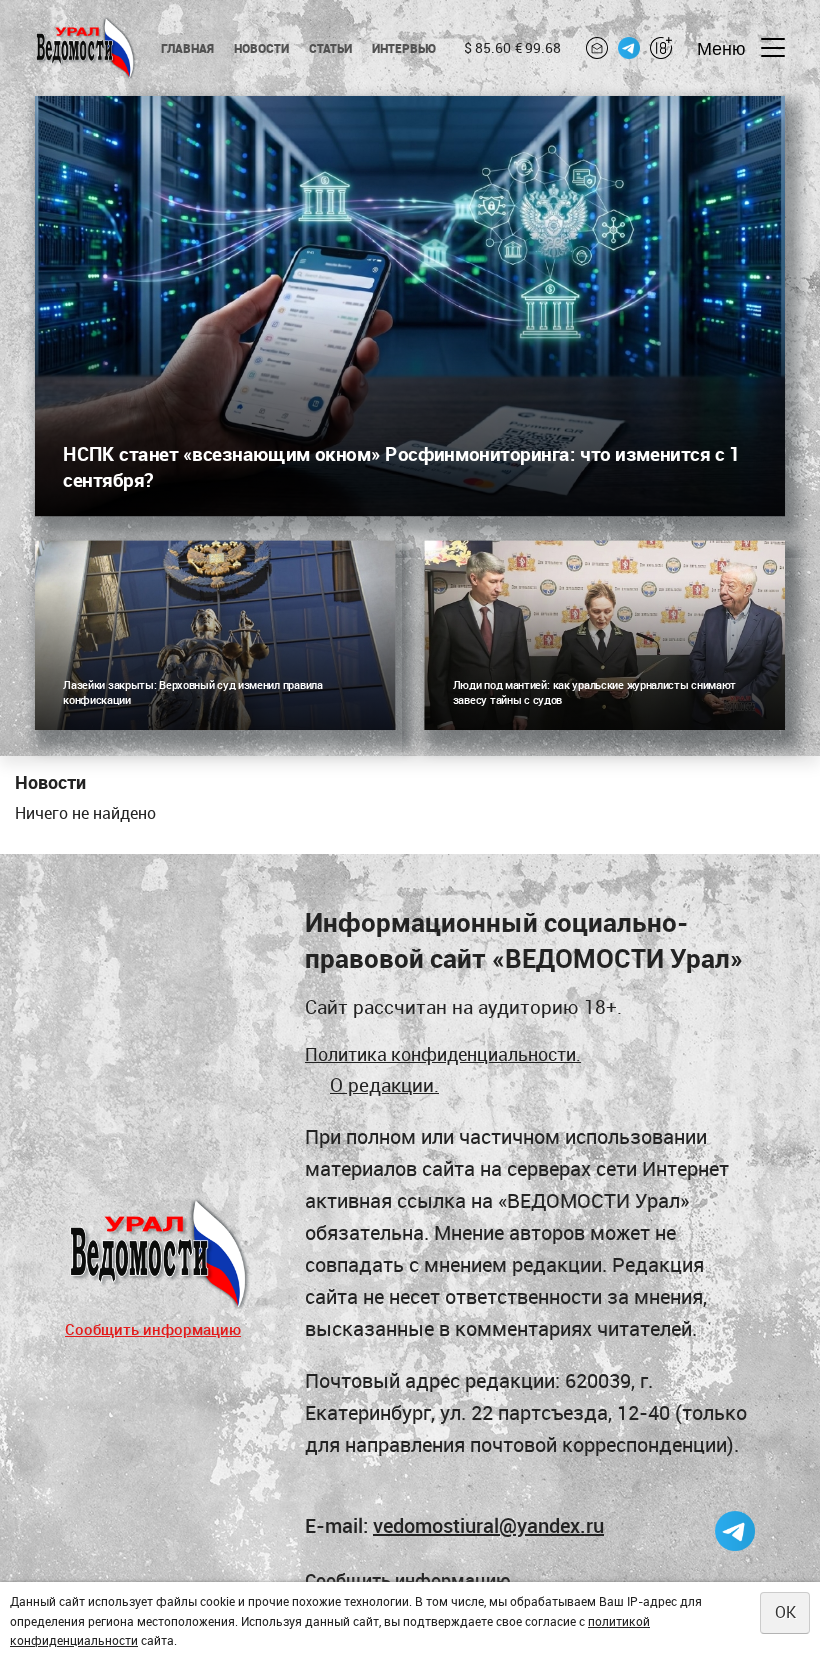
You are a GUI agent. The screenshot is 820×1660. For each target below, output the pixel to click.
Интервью (404, 48)
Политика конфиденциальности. (443, 1054)
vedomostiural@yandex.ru (488, 1525)
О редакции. (384, 1084)
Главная (187, 48)
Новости (261, 48)
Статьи (330, 48)
